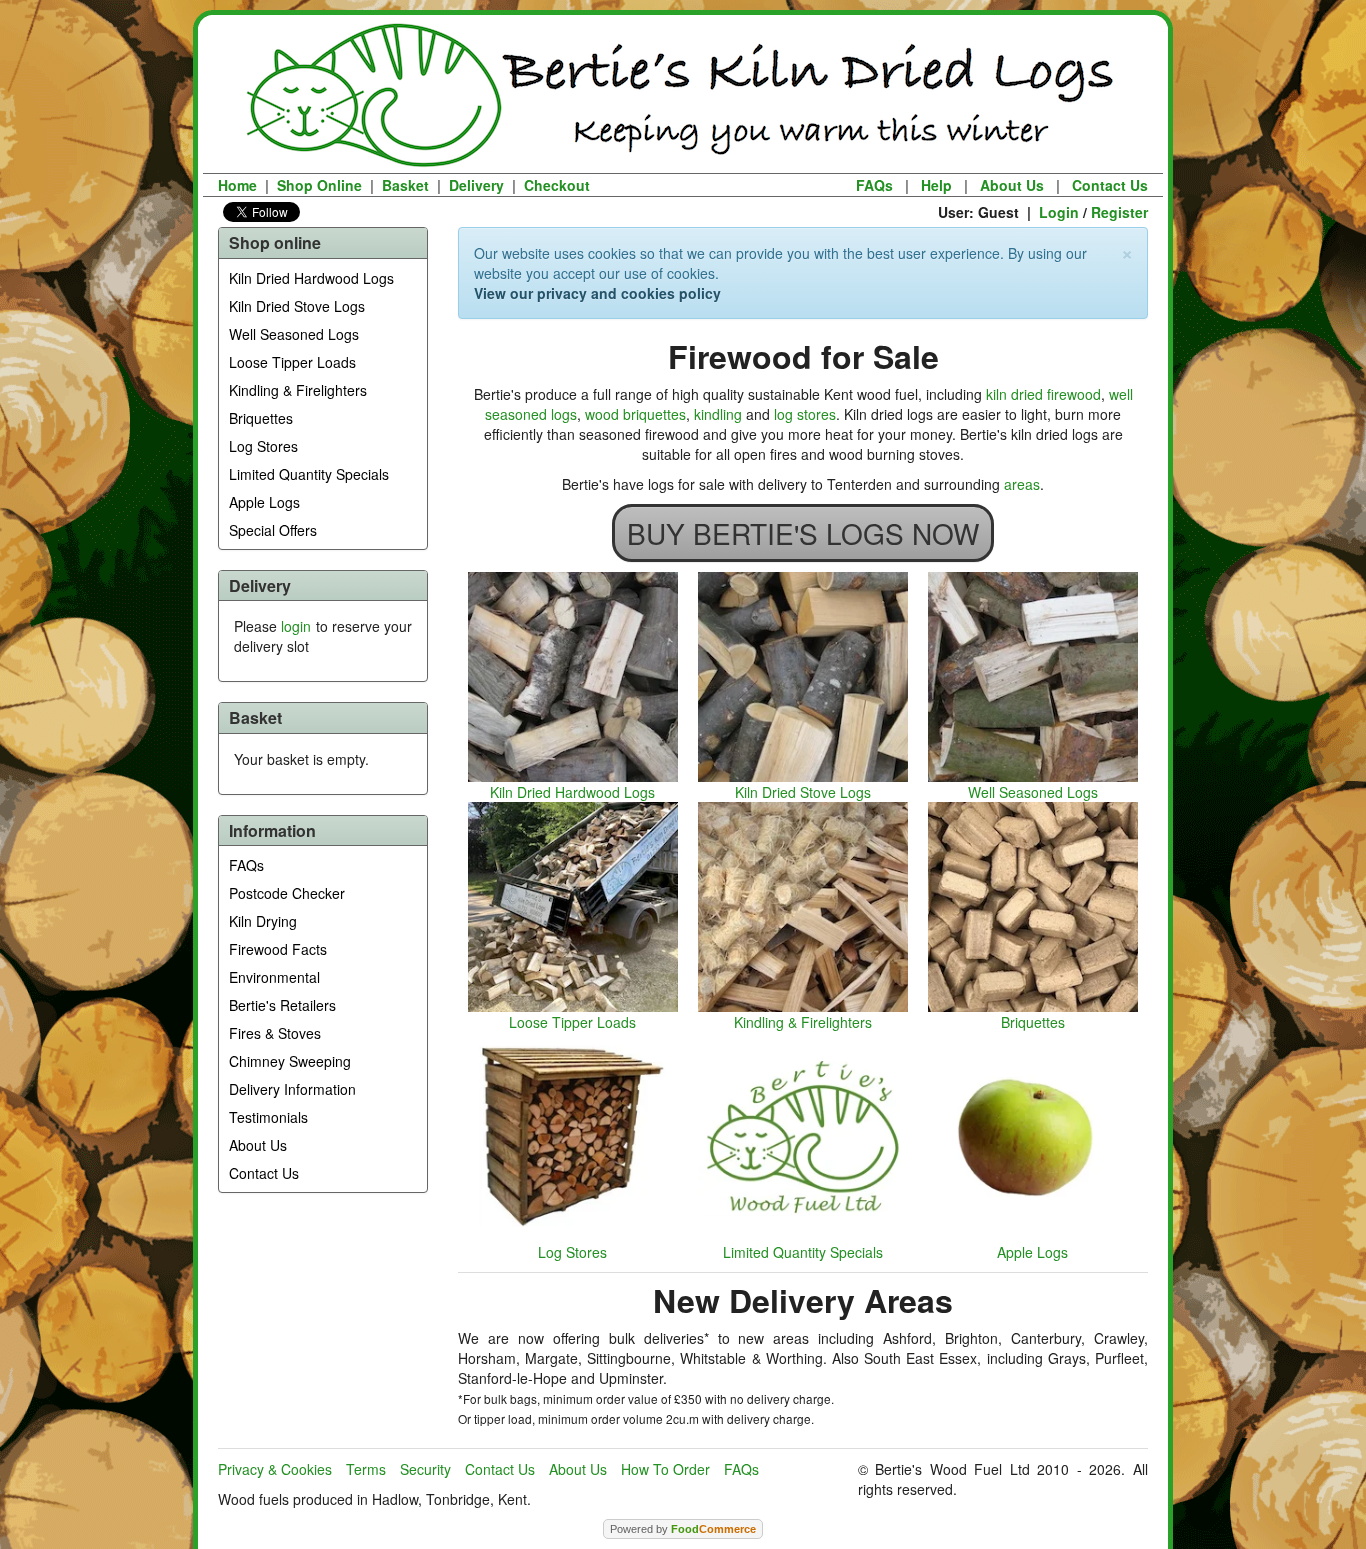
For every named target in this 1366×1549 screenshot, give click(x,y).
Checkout (557, 185)
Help (936, 185)
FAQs (874, 185)
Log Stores (263, 446)
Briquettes (261, 418)
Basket (405, 185)
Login (1059, 212)
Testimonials (268, 1117)
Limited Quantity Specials (309, 474)
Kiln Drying (263, 921)
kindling (718, 414)
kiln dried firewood (1043, 394)
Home (237, 185)
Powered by (683, 1529)
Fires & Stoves (275, 1033)
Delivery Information (292, 1089)
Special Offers (273, 530)
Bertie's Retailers (282, 1005)
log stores (805, 414)
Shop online (275, 242)
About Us (1012, 185)
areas (1022, 484)
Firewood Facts (278, 949)
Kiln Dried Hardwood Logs (311, 278)
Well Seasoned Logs (294, 334)
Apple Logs (264, 502)
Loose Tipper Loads (292, 362)
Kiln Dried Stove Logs (297, 306)
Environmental (274, 977)
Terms (366, 1469)
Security (425, 1469)
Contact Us (1110, 185)
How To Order (665, 1469)
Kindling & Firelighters (298, 390)
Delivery (476, 185)
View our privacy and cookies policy (597, 293)
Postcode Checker (287, 893)
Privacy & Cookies (275, 1469)
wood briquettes (635, 414)
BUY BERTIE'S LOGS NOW (803, 533)
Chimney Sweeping (290, 1061)
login (296, 626)
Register (1119, 212)
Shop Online (319, 185)
